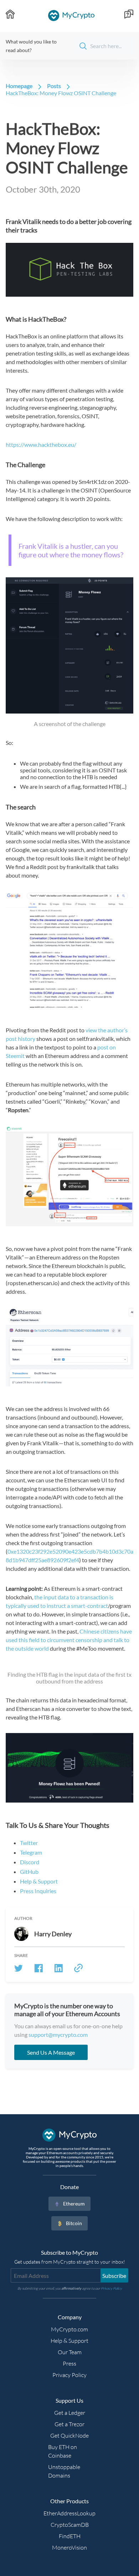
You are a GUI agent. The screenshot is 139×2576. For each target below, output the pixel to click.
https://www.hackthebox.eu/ (41, 444)
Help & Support (39, 1881)
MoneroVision (69, 2547)
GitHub (29, 1872)
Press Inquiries (38, 1891)
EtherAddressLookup (69, 2513)
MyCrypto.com (69, 2329)
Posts (54, 86)
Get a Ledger (70, 2413)
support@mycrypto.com (58, 2035)
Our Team (70, 2352)
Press (69, 2363)
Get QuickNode (69, 2436)
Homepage (19, 86)
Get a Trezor (69, 2424)
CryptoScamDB (70, 2525)
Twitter (29, 1843)
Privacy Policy (69, 2375)
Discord (30, 1862)
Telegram (31, 1852)
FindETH (70, 2536)
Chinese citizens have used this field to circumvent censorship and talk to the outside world (69, 1640)
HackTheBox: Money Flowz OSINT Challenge (61, 93)
